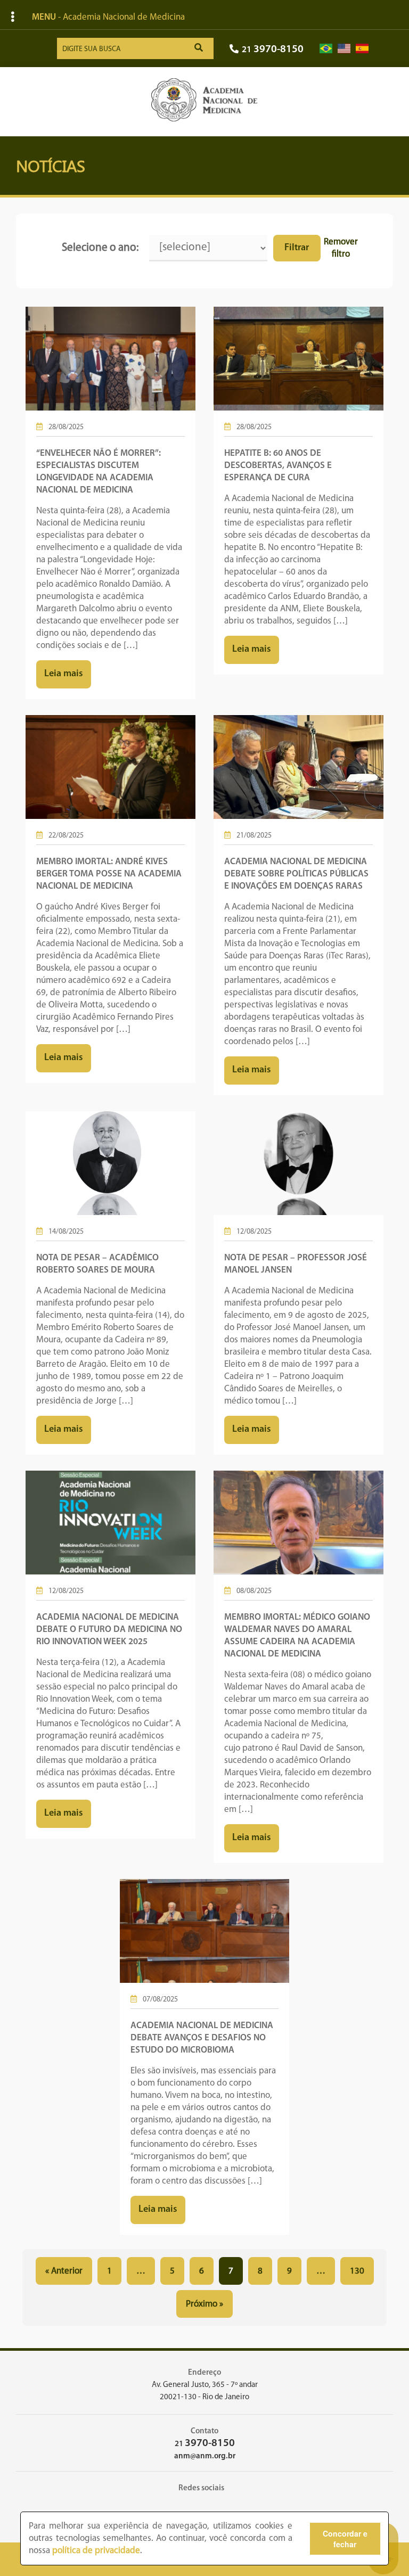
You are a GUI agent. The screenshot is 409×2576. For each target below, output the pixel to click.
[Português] (326, 49)
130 (357, 2271)
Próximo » (204, 2304)
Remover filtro (341, 248)
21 (273, 50)
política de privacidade (96, 2551)
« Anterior (64, 2271)
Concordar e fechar (345, 2539)
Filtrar (297, 248)
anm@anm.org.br (205, 2456)
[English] (344, 49)
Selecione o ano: (100, 248)
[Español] (362, 49)
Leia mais (64, 674)
